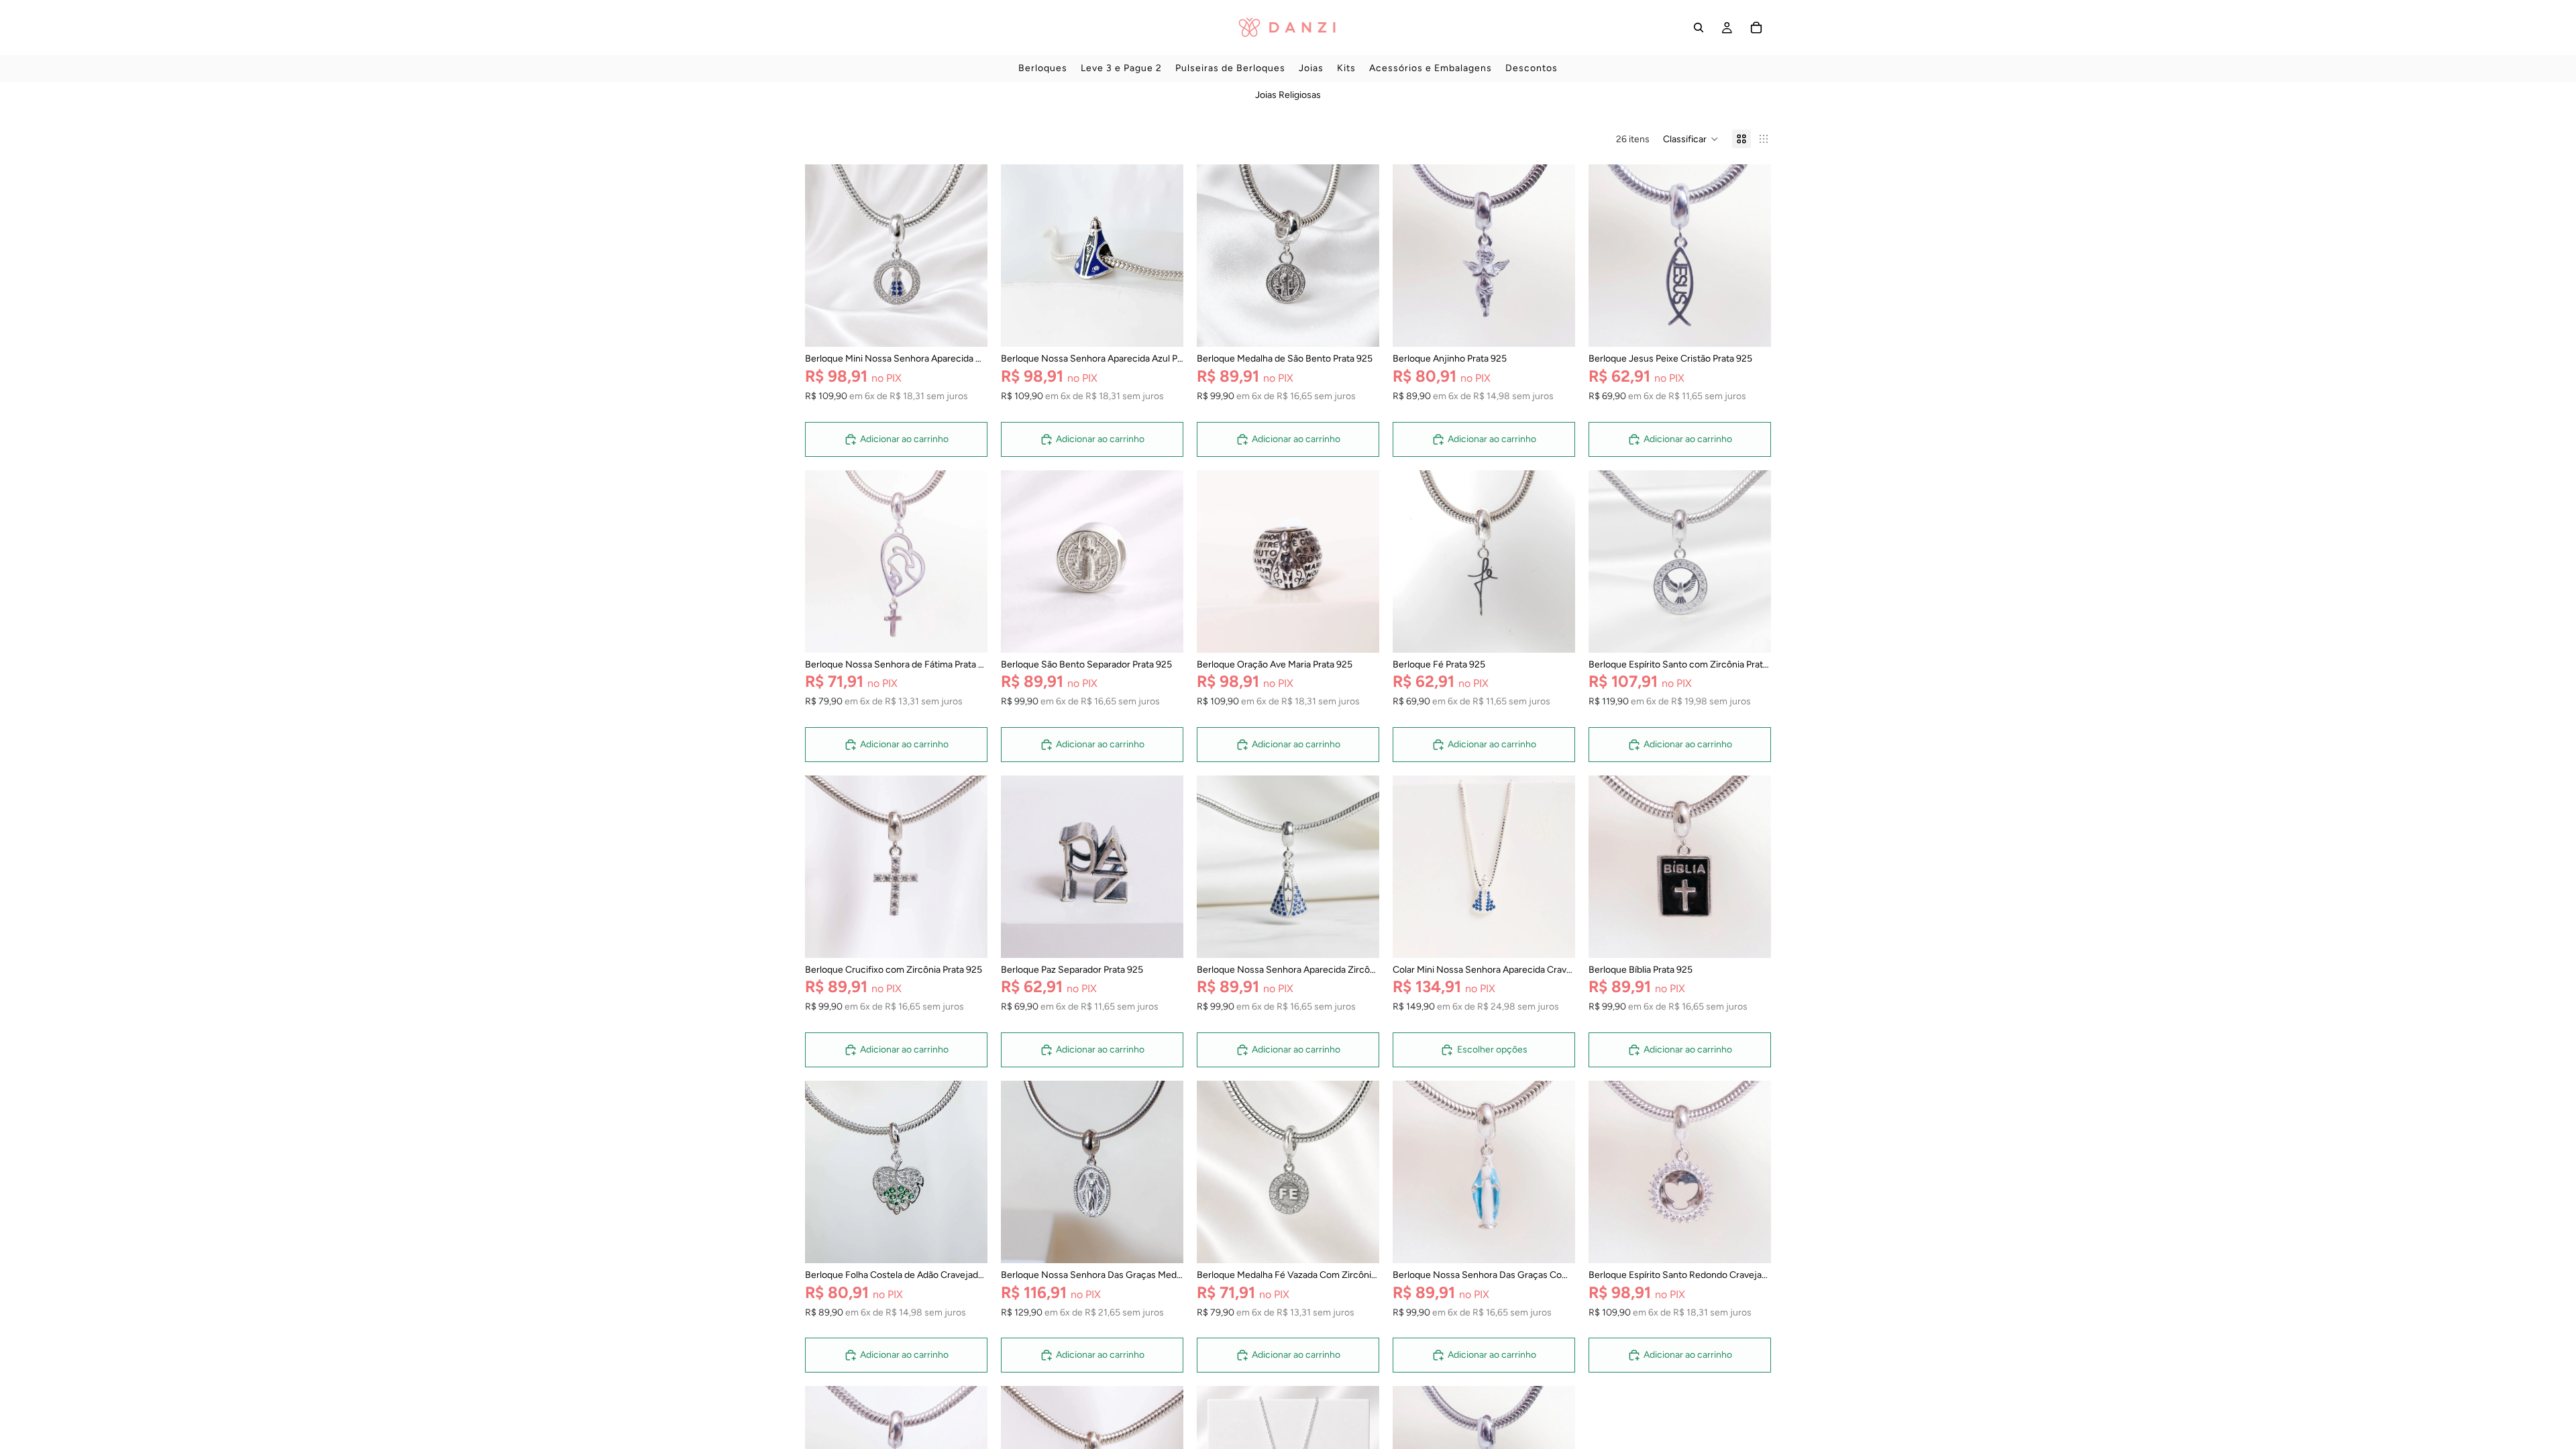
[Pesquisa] (1699, 28)
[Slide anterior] (825, 256)
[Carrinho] (1756, 28)
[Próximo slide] (967, 256)
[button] (1691, 139)
